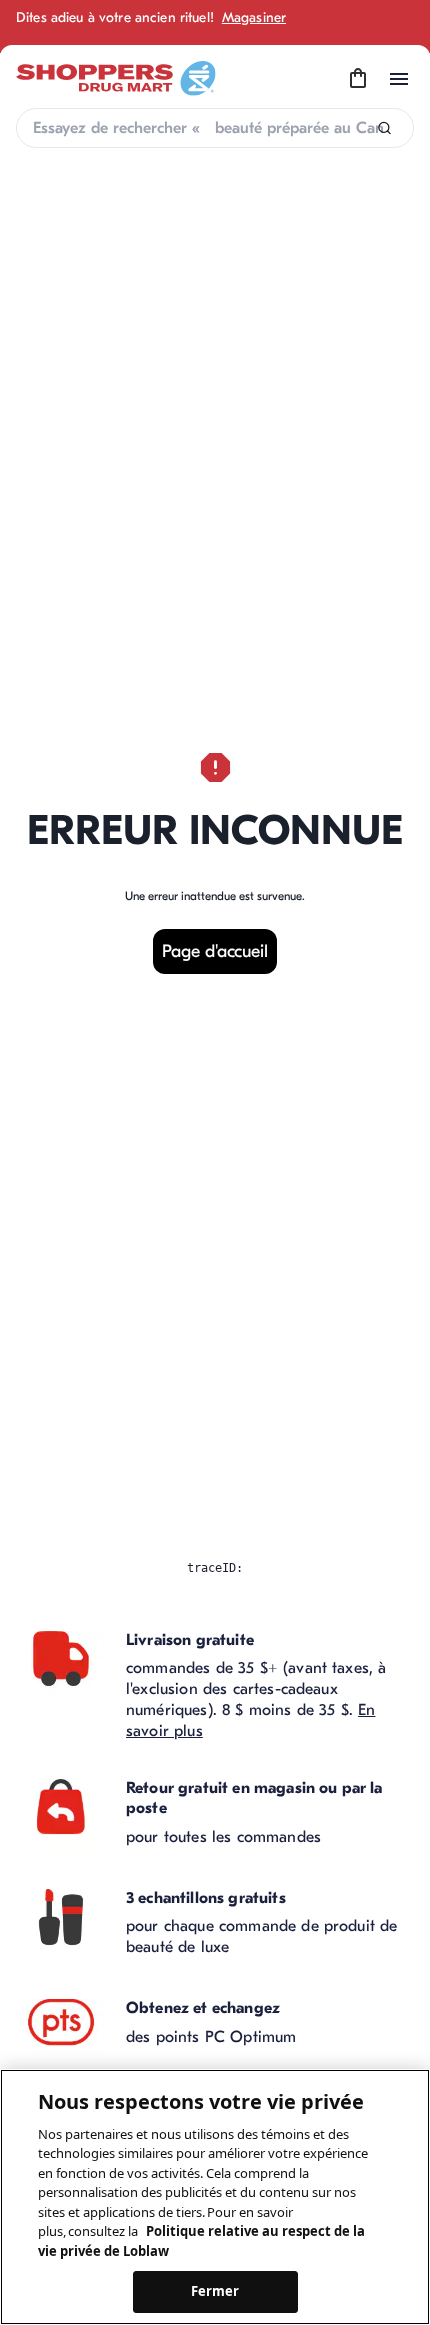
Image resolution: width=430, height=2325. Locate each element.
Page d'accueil (215, 951)
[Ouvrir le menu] (399, 79)
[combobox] (215, 128)
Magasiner (254, 17)
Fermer (215, 2291)
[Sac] (358, 79)
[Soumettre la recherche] (384, 128)
